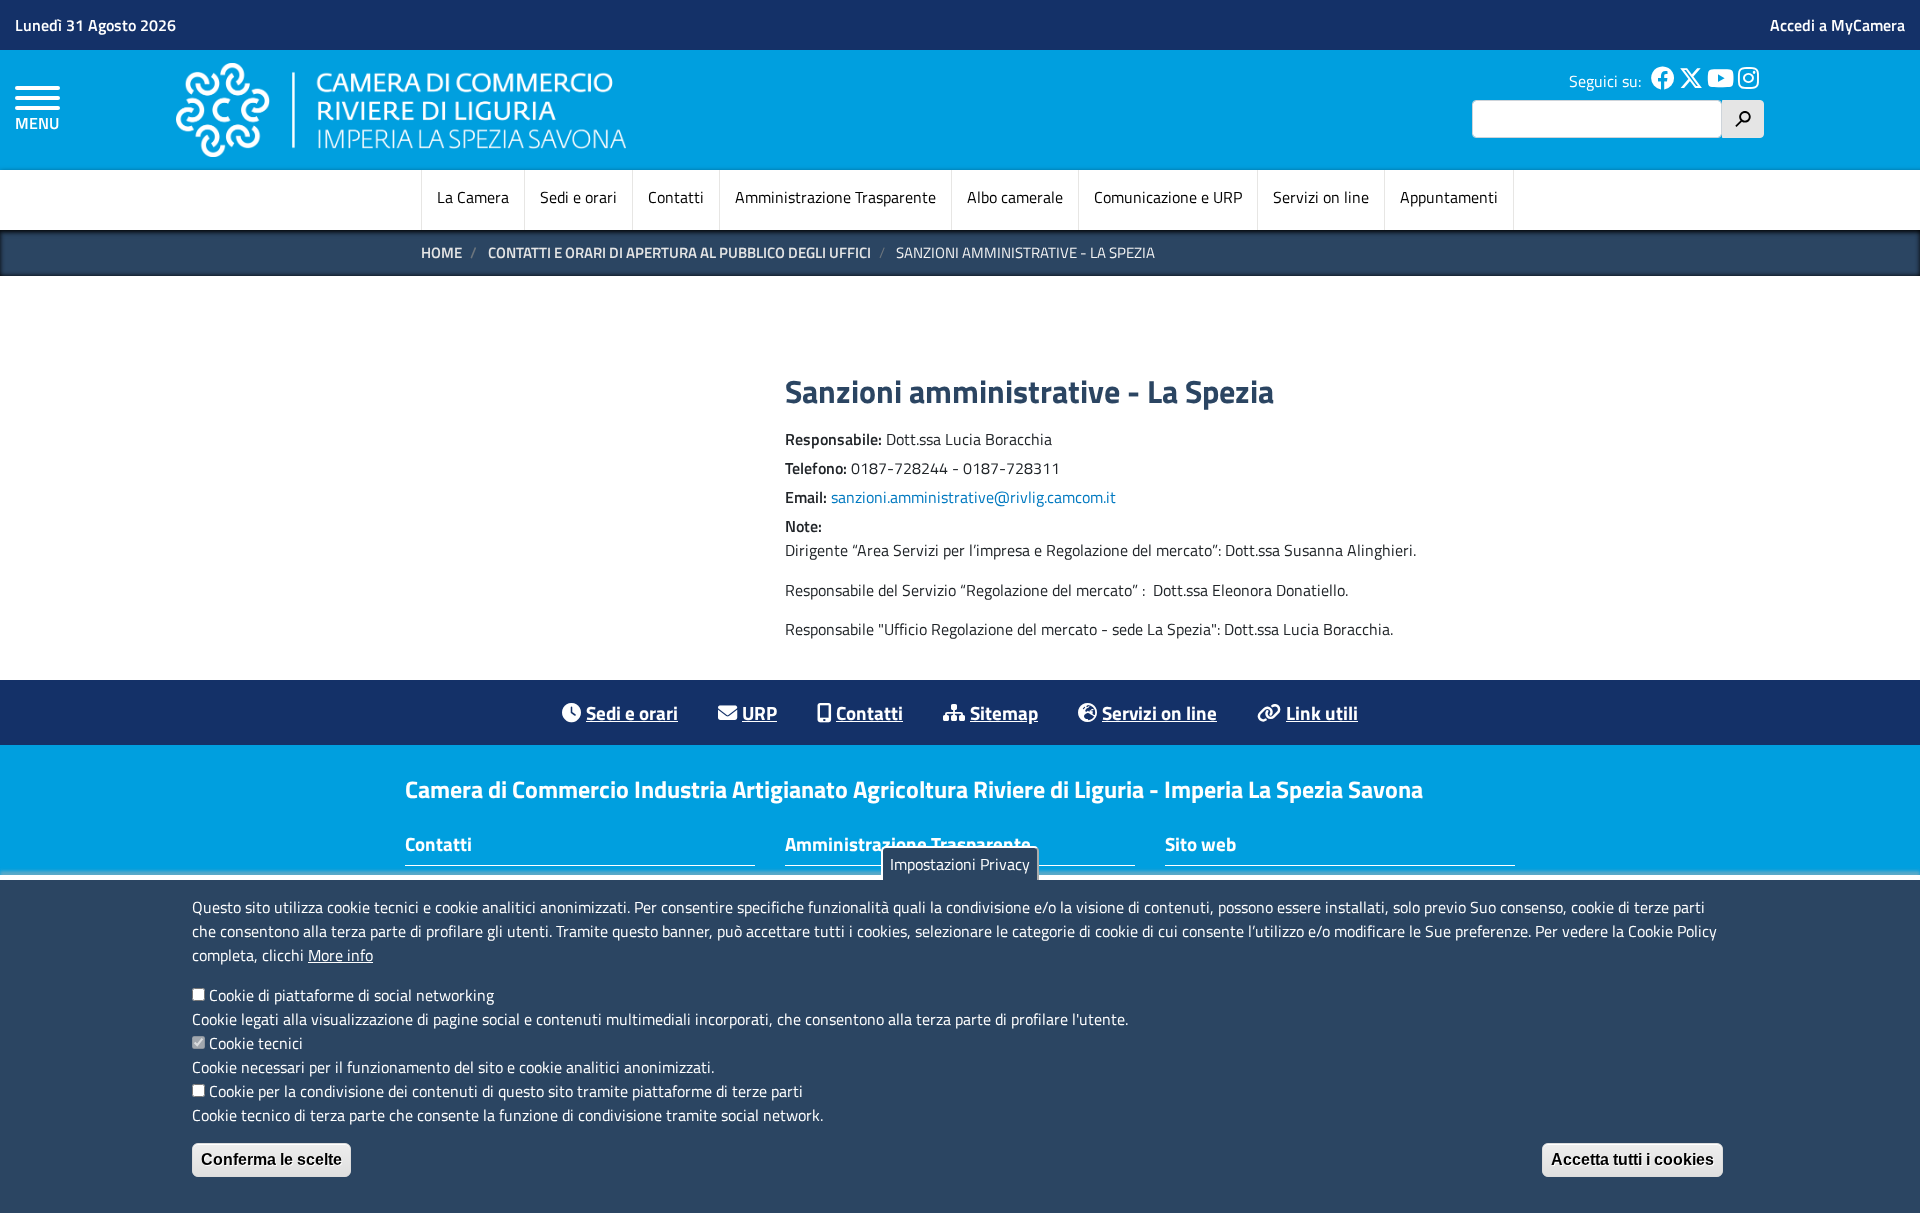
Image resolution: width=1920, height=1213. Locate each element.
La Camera (473, 197)
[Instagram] (1748, 81)
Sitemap (1004, 712)
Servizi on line (1321, 197)
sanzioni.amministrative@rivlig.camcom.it (973, 497)
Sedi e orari (578, 197)
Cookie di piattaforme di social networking (351, 995)
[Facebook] (1663, 81)
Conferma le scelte (271, 1159)
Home (441, 252)
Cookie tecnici (256, 1043)
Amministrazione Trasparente (835, 197)
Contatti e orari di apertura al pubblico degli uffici (679, 252)
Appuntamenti (1449, 197)
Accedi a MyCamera (1837, 25)
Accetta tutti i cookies (1632, 1159)
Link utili (1322, 712)
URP (759, 712)
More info (340, 955)
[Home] (401, 109)
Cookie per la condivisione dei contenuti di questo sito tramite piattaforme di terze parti (506, 1091)
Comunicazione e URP (1168, 197)
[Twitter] (1691, 81)
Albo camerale (1015, 197)
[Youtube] (1720, 81)
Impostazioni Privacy (960, 864)
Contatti (676, 197)
